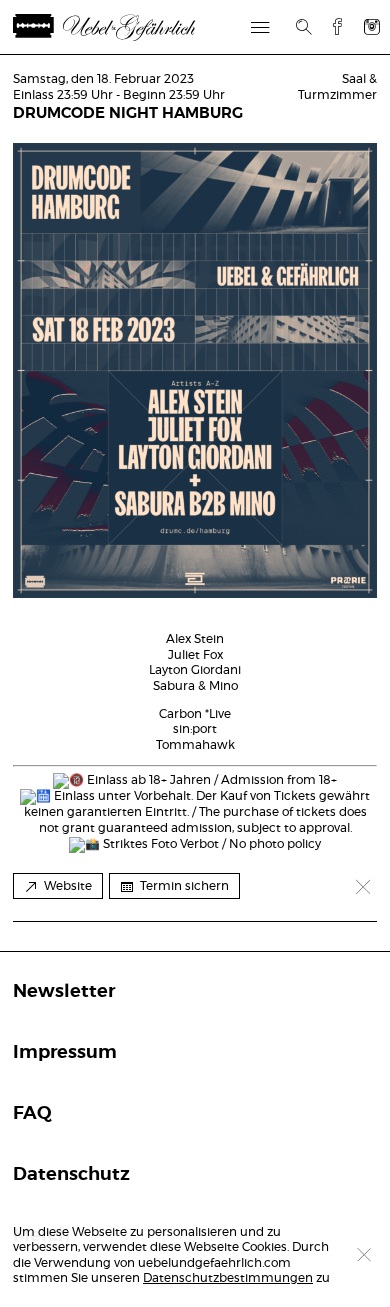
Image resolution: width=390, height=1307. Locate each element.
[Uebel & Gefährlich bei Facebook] (330, 26)
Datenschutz (71, 1175)
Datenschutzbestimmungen (228, 1278)
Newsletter (64, 992)
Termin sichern (184, 886)
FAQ (32, 1114)
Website (68, 886)
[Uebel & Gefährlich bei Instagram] (372, 26)
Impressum (65, 1053)
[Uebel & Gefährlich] (128, 27)
